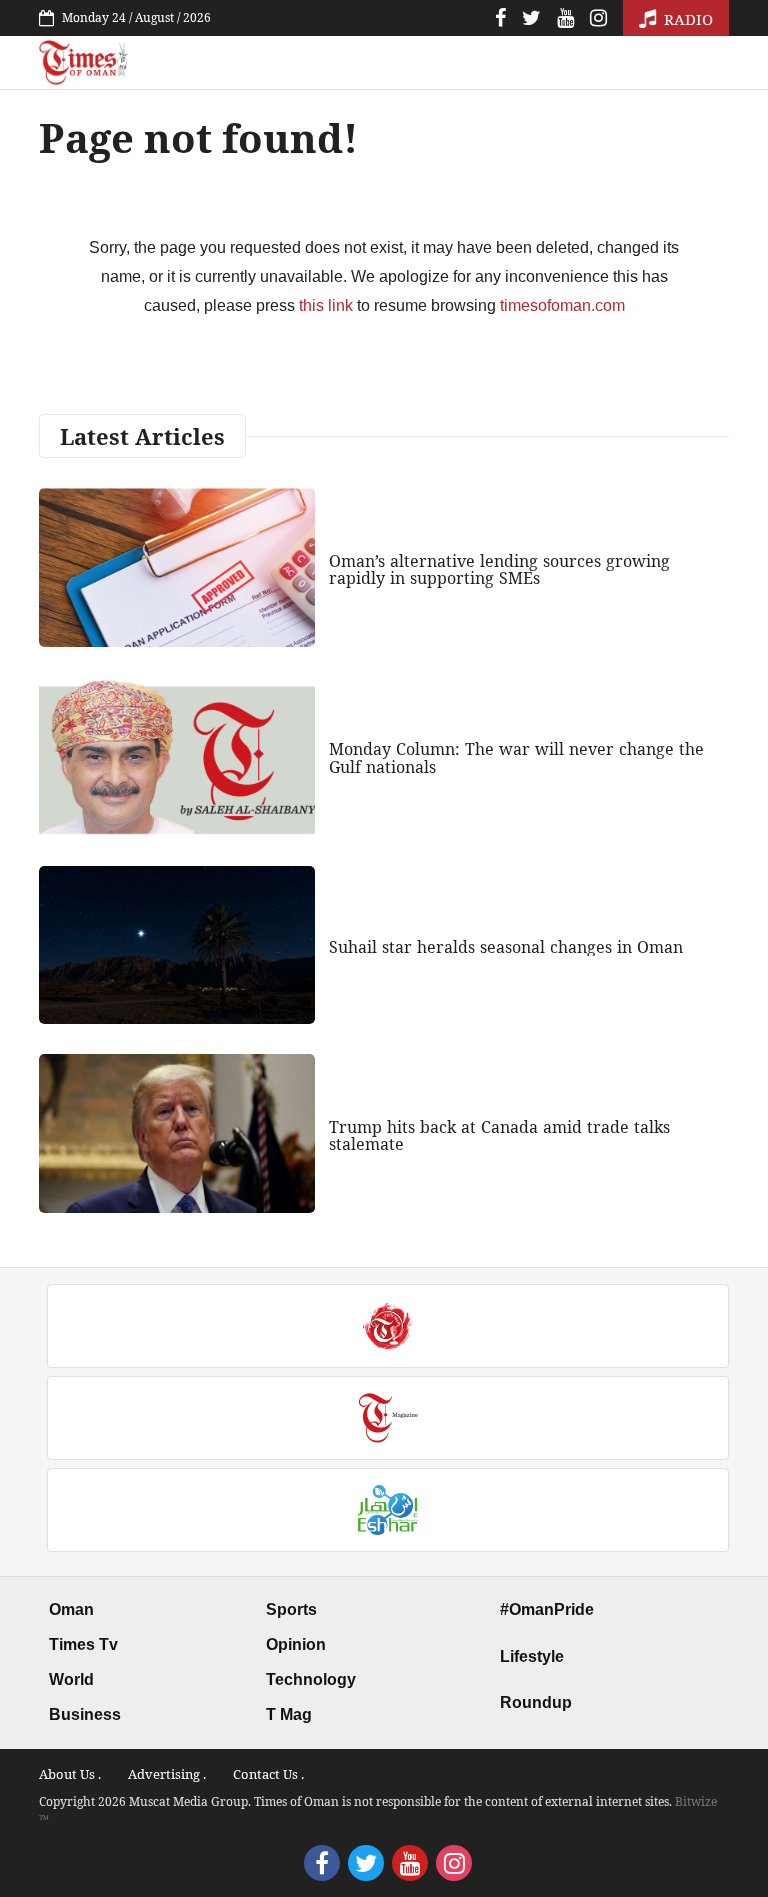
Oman (71, 1609)
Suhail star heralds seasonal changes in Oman (506, 947)
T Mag (289, 1714)
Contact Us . (268, 1774)
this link (326, 305)
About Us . (70, 1774)
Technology (311, 1679)
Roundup (536, 1702)
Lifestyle (532, 1656)
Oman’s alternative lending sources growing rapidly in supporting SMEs (499, 570)
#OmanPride (547, 1609)
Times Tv (83, 1644)
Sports (291, 1609)
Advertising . (167, 1774)
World (71, 1679)
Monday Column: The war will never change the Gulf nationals (516, 758)
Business (85, 1714)
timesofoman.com (562, 305)
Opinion (296, 1644)
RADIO (686, 19)
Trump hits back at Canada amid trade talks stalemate (499, 1136)
